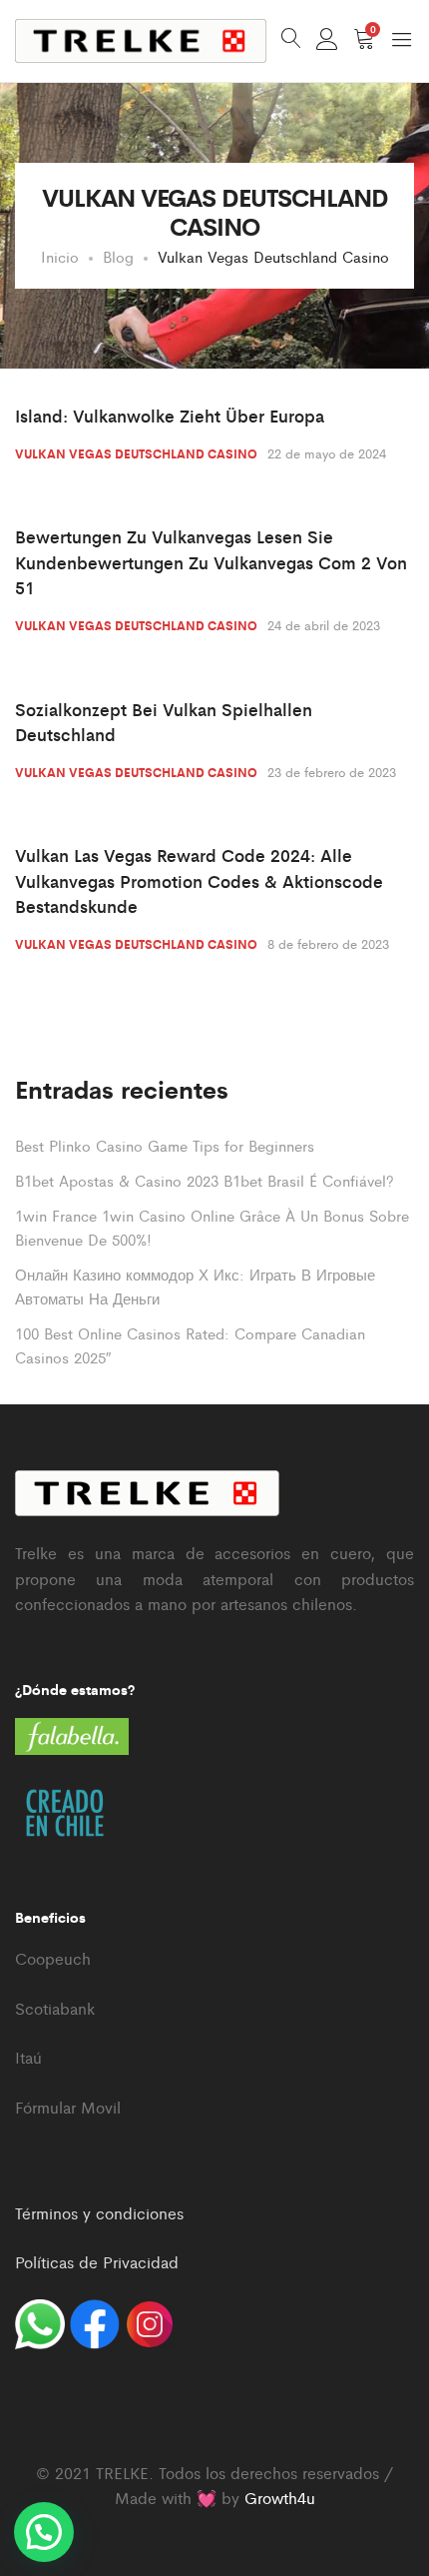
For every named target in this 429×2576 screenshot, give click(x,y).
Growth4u (280, 2498)
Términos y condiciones (99, 2213)
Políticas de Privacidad (97, 2262)
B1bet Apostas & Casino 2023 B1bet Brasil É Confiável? (205, 1180)
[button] (44, 2532)
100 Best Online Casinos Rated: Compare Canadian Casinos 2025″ (190, 1345)
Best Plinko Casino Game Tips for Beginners (165, 1145)
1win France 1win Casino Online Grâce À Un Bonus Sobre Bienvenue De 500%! (212, 1227)
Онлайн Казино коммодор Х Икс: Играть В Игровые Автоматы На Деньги (195, 1286)
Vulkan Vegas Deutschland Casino (136, 453)
